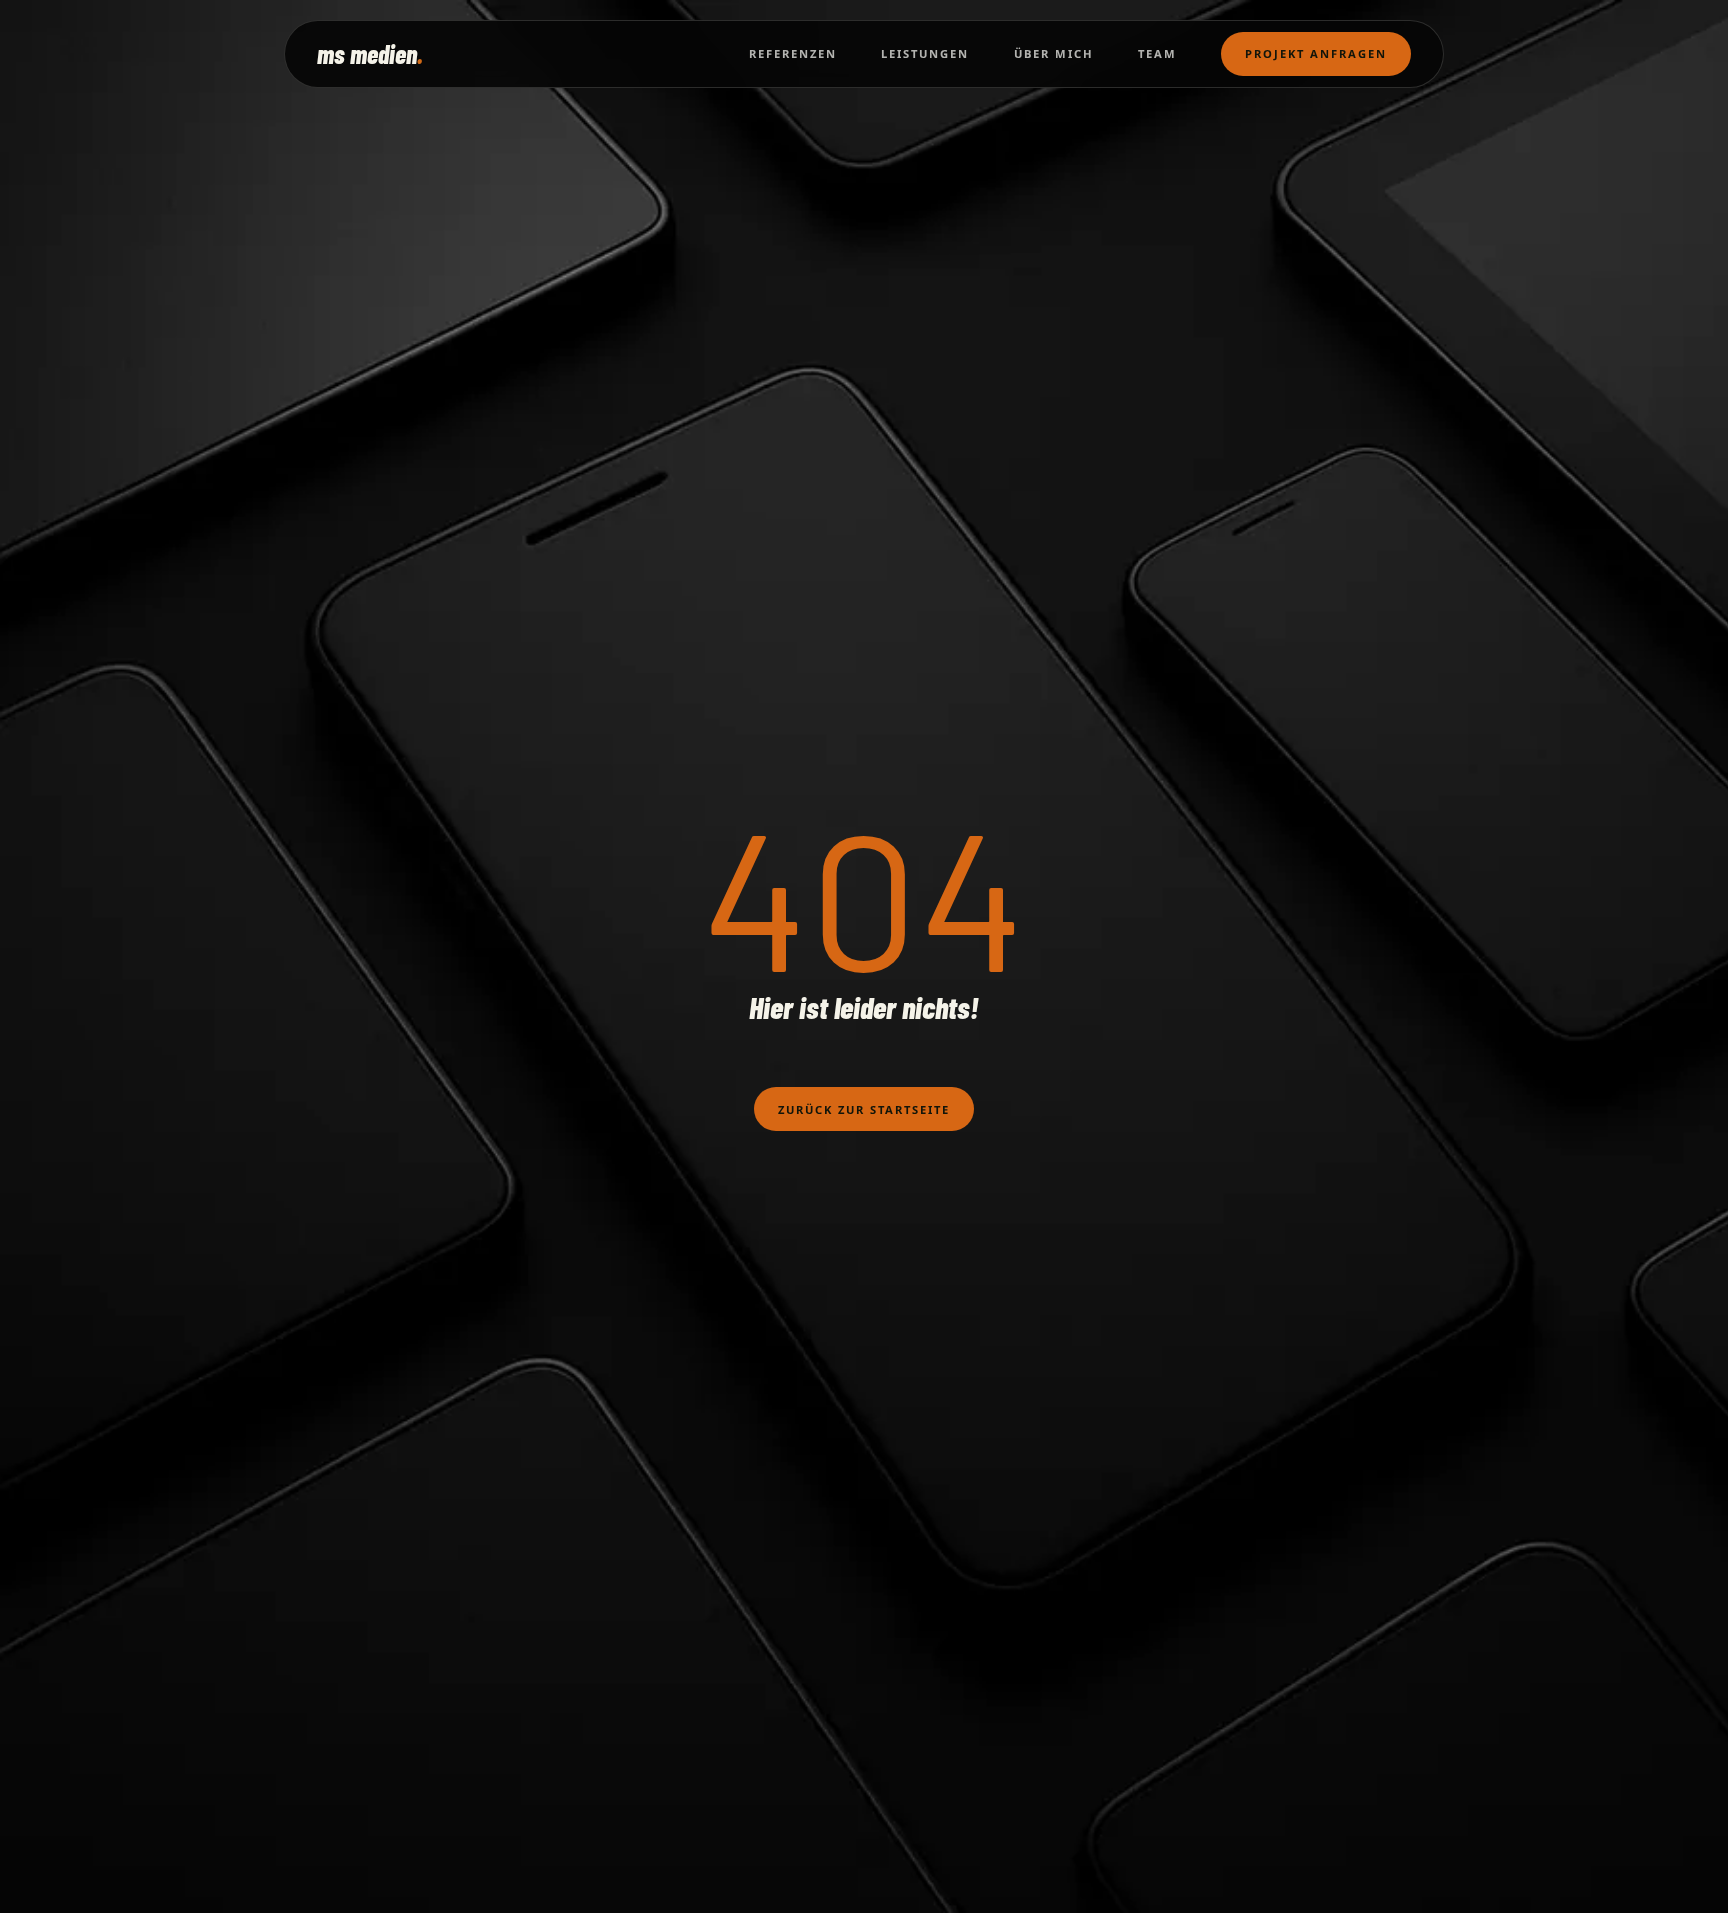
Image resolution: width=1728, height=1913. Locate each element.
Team (1157, 53)
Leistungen (925, 53)
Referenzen (793, 53)
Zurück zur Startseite (864, 1109)
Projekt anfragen (1316, 53)
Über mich (1054, 53)
